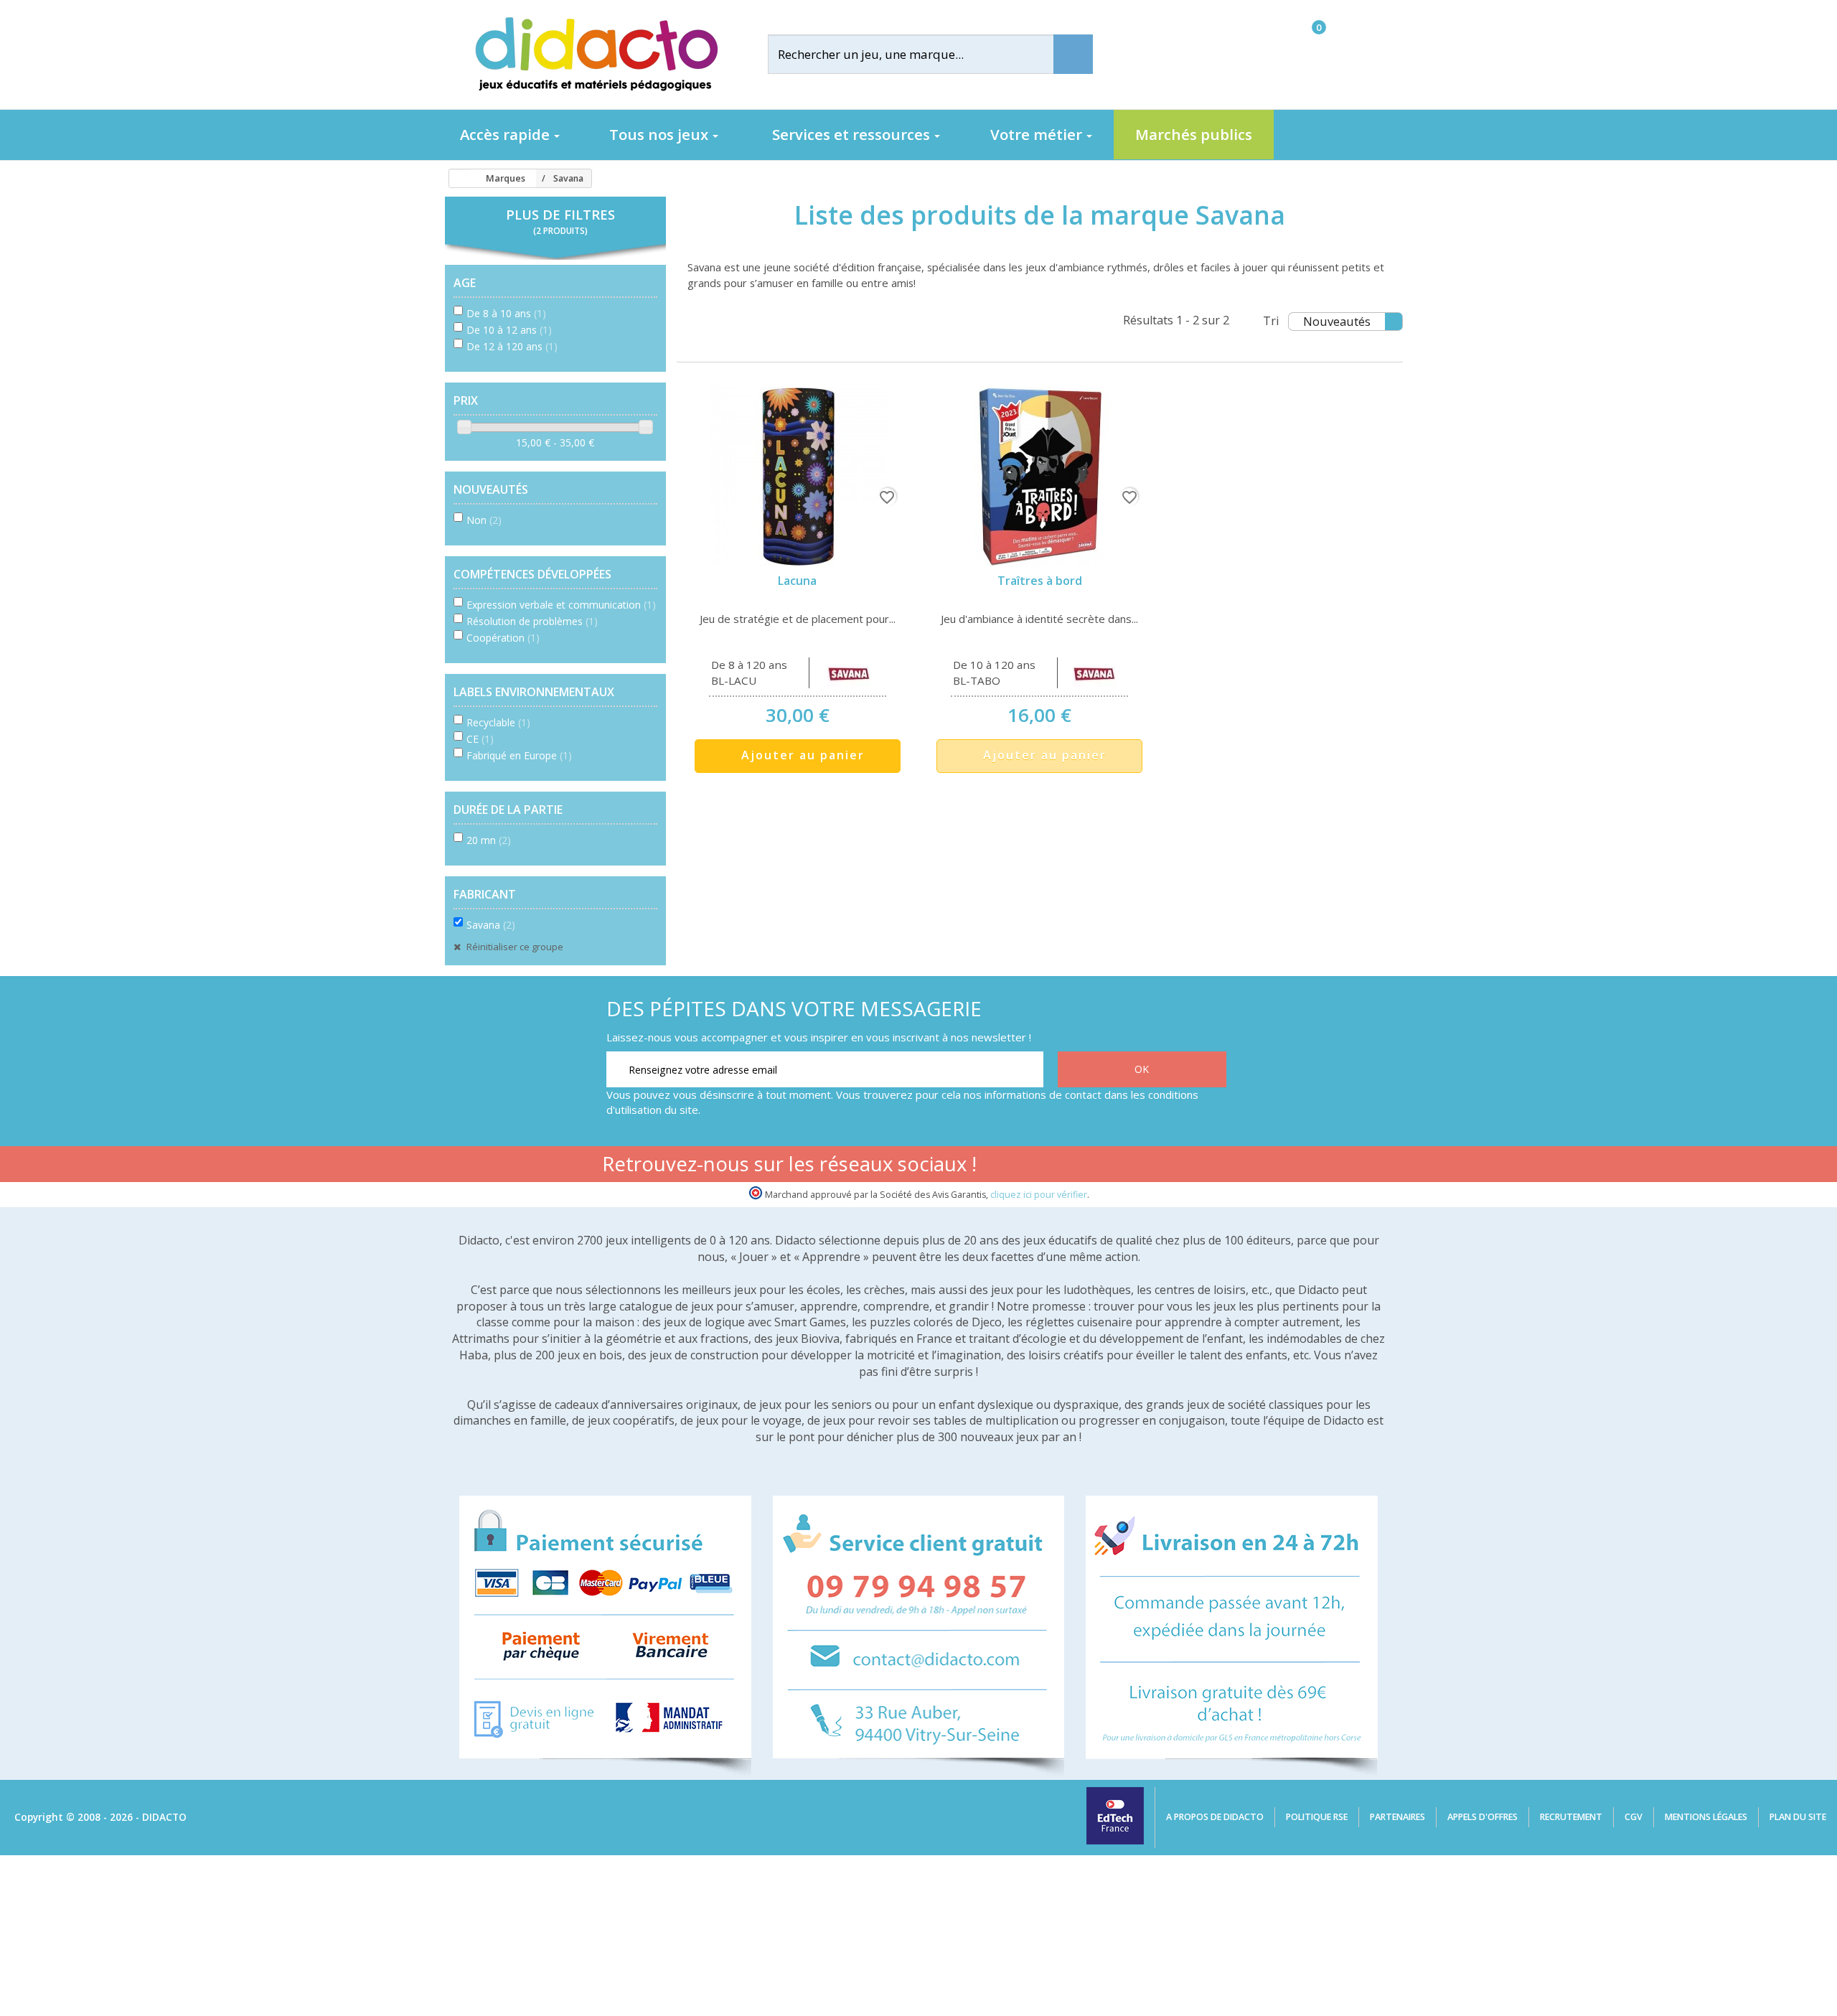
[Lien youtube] (1122, 1166)
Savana (491, 925)
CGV (1634, 1817)
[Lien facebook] (1077, 1166)
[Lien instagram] (1167, 1166)
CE (480, 739)
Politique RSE (1317, 1817)
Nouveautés (1337, 321)
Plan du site (1798, 1817)
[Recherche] (1073, 54)
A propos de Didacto (1215, 1817)
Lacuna (797, 581)
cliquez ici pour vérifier (1039, 1195)
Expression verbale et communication (561, 605)
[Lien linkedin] (1212, 1166)
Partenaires (1397, 1817)
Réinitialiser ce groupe (514, 947)
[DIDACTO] (596, 54)
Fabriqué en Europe (519, 755)
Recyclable (498, 722)
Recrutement (1571, 1817)
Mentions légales (1706, 1817)
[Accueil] (455, 179)
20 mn (489, 840)
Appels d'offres (1483, 1817)
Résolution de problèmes (532, 621)
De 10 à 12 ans (509, 330)
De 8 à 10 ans (506, 313)
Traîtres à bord (1040, 581)
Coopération (503, 638)
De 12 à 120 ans (512, 346)
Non (484, 520)
